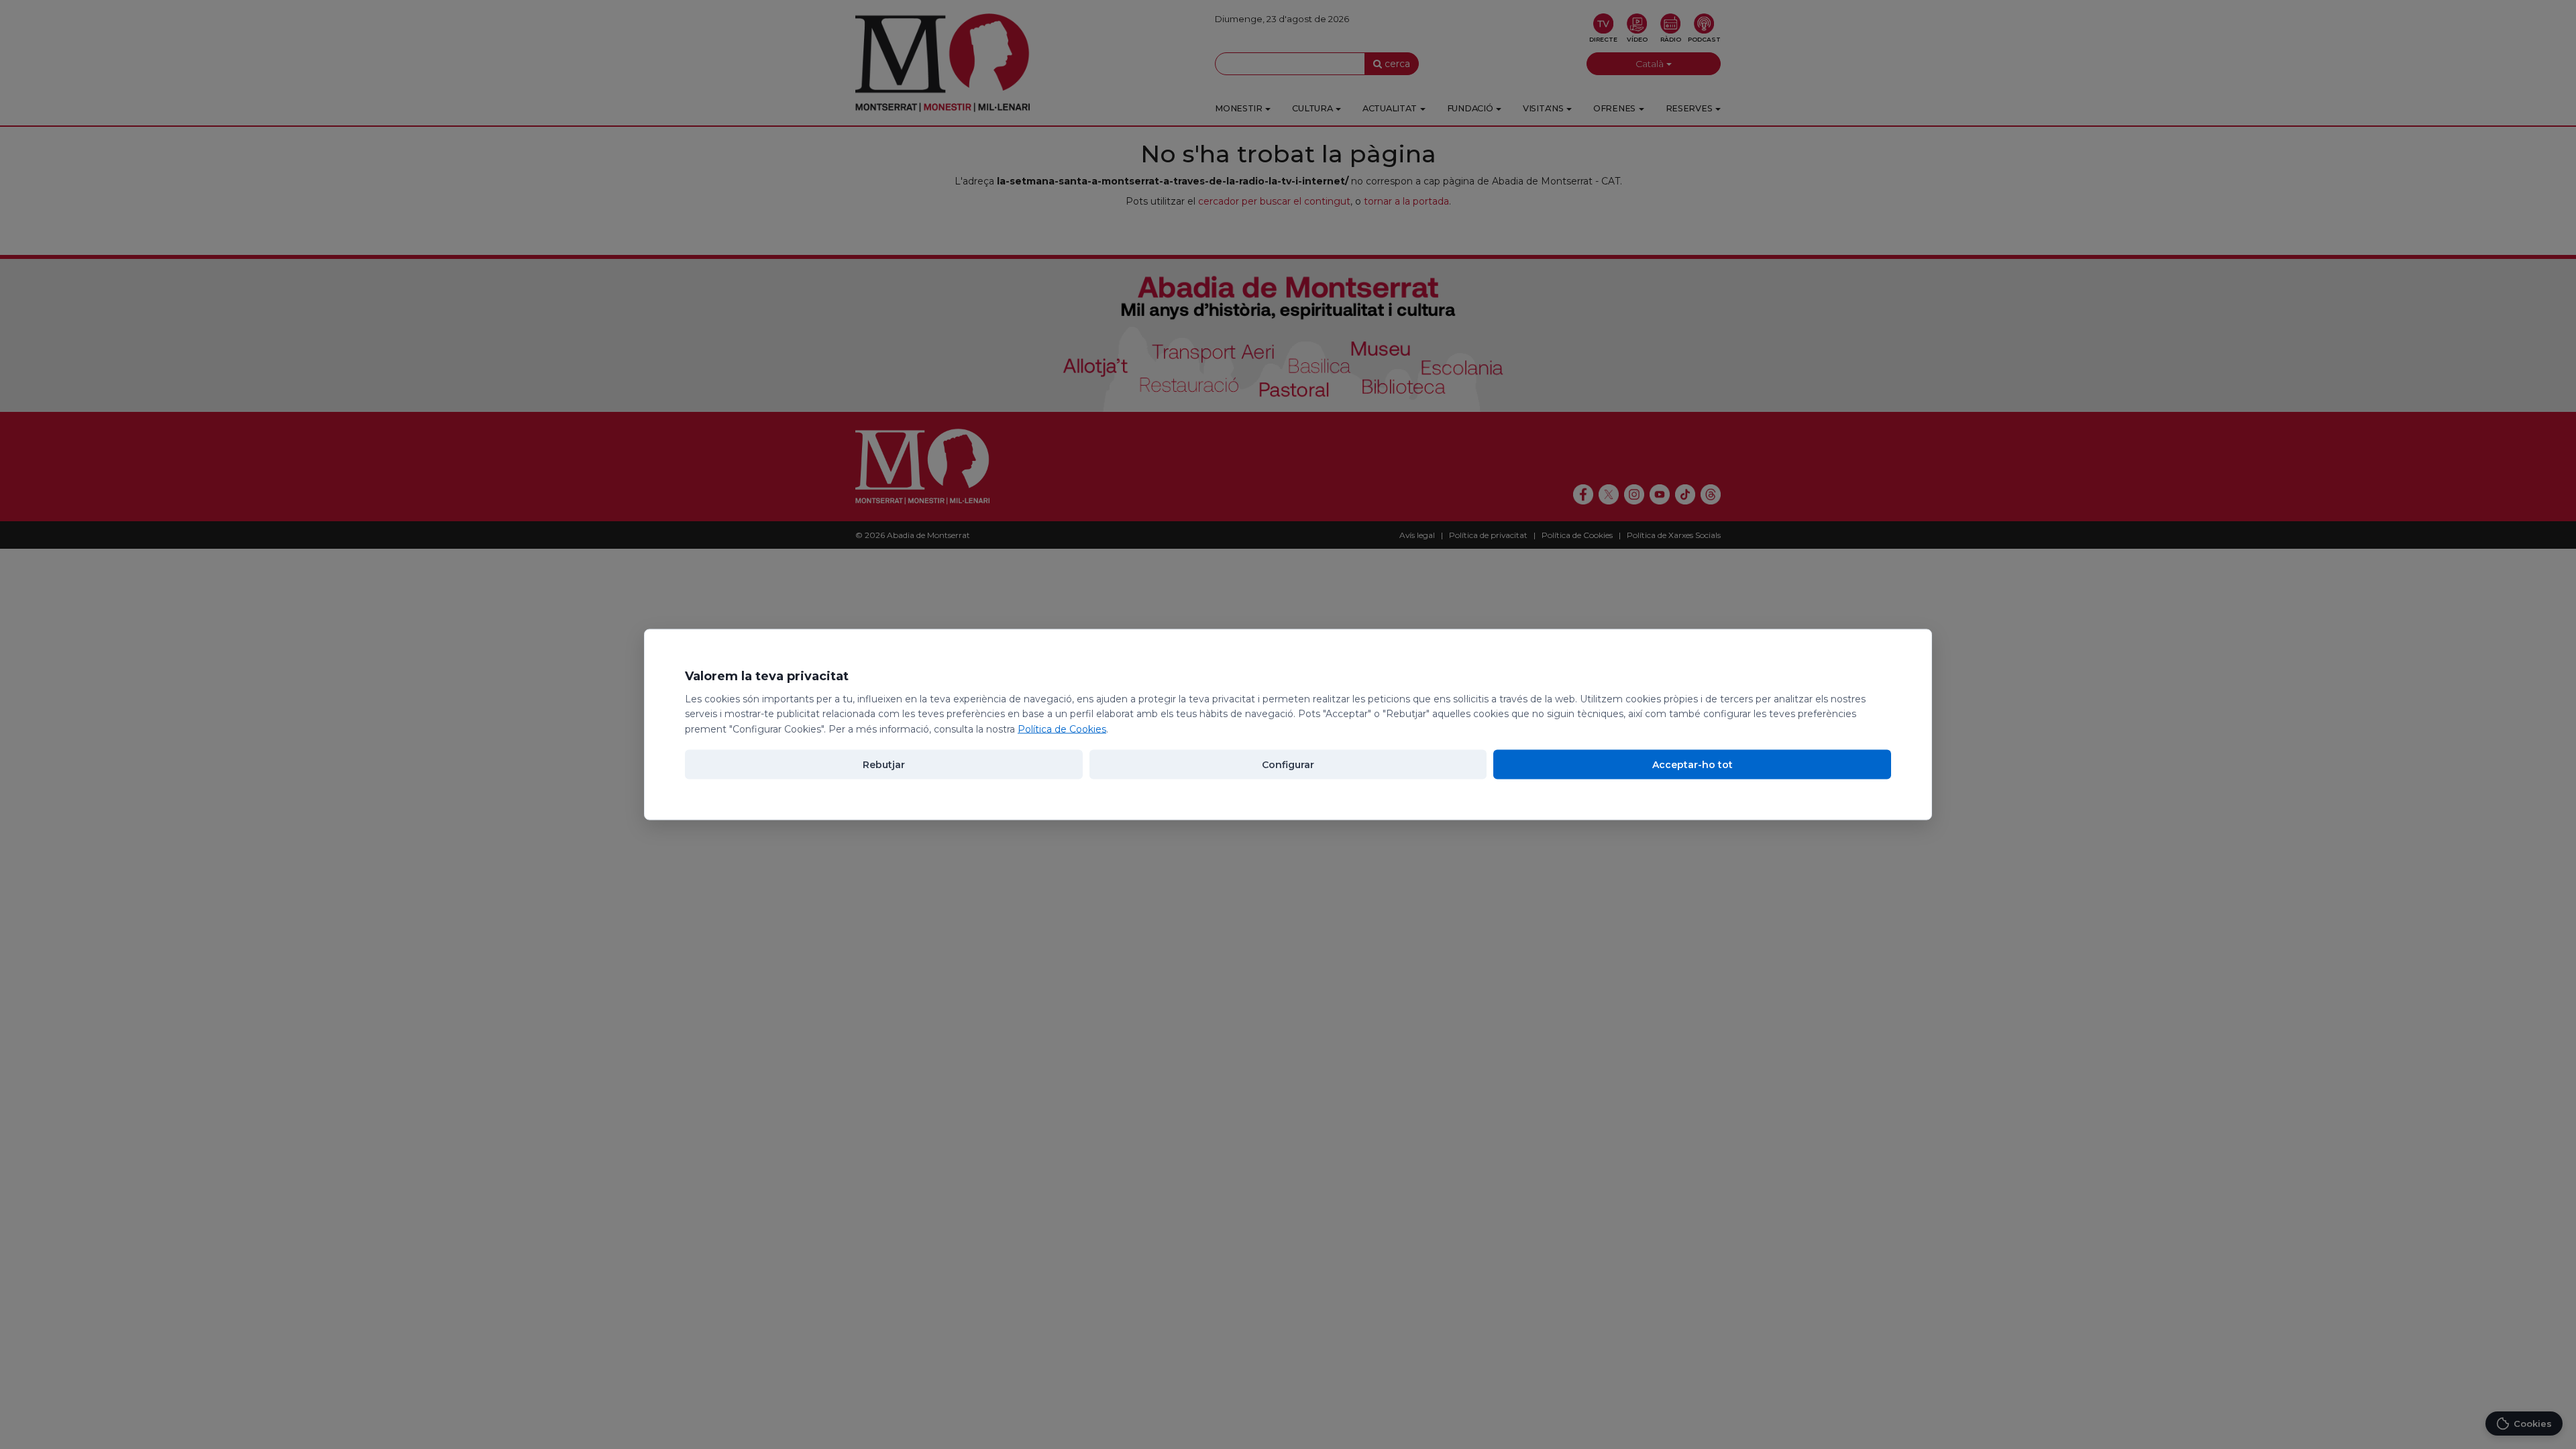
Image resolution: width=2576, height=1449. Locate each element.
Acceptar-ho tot (1693, 764)
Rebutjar (884, 764)
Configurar (1288, 764)
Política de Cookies (1062, 729)
